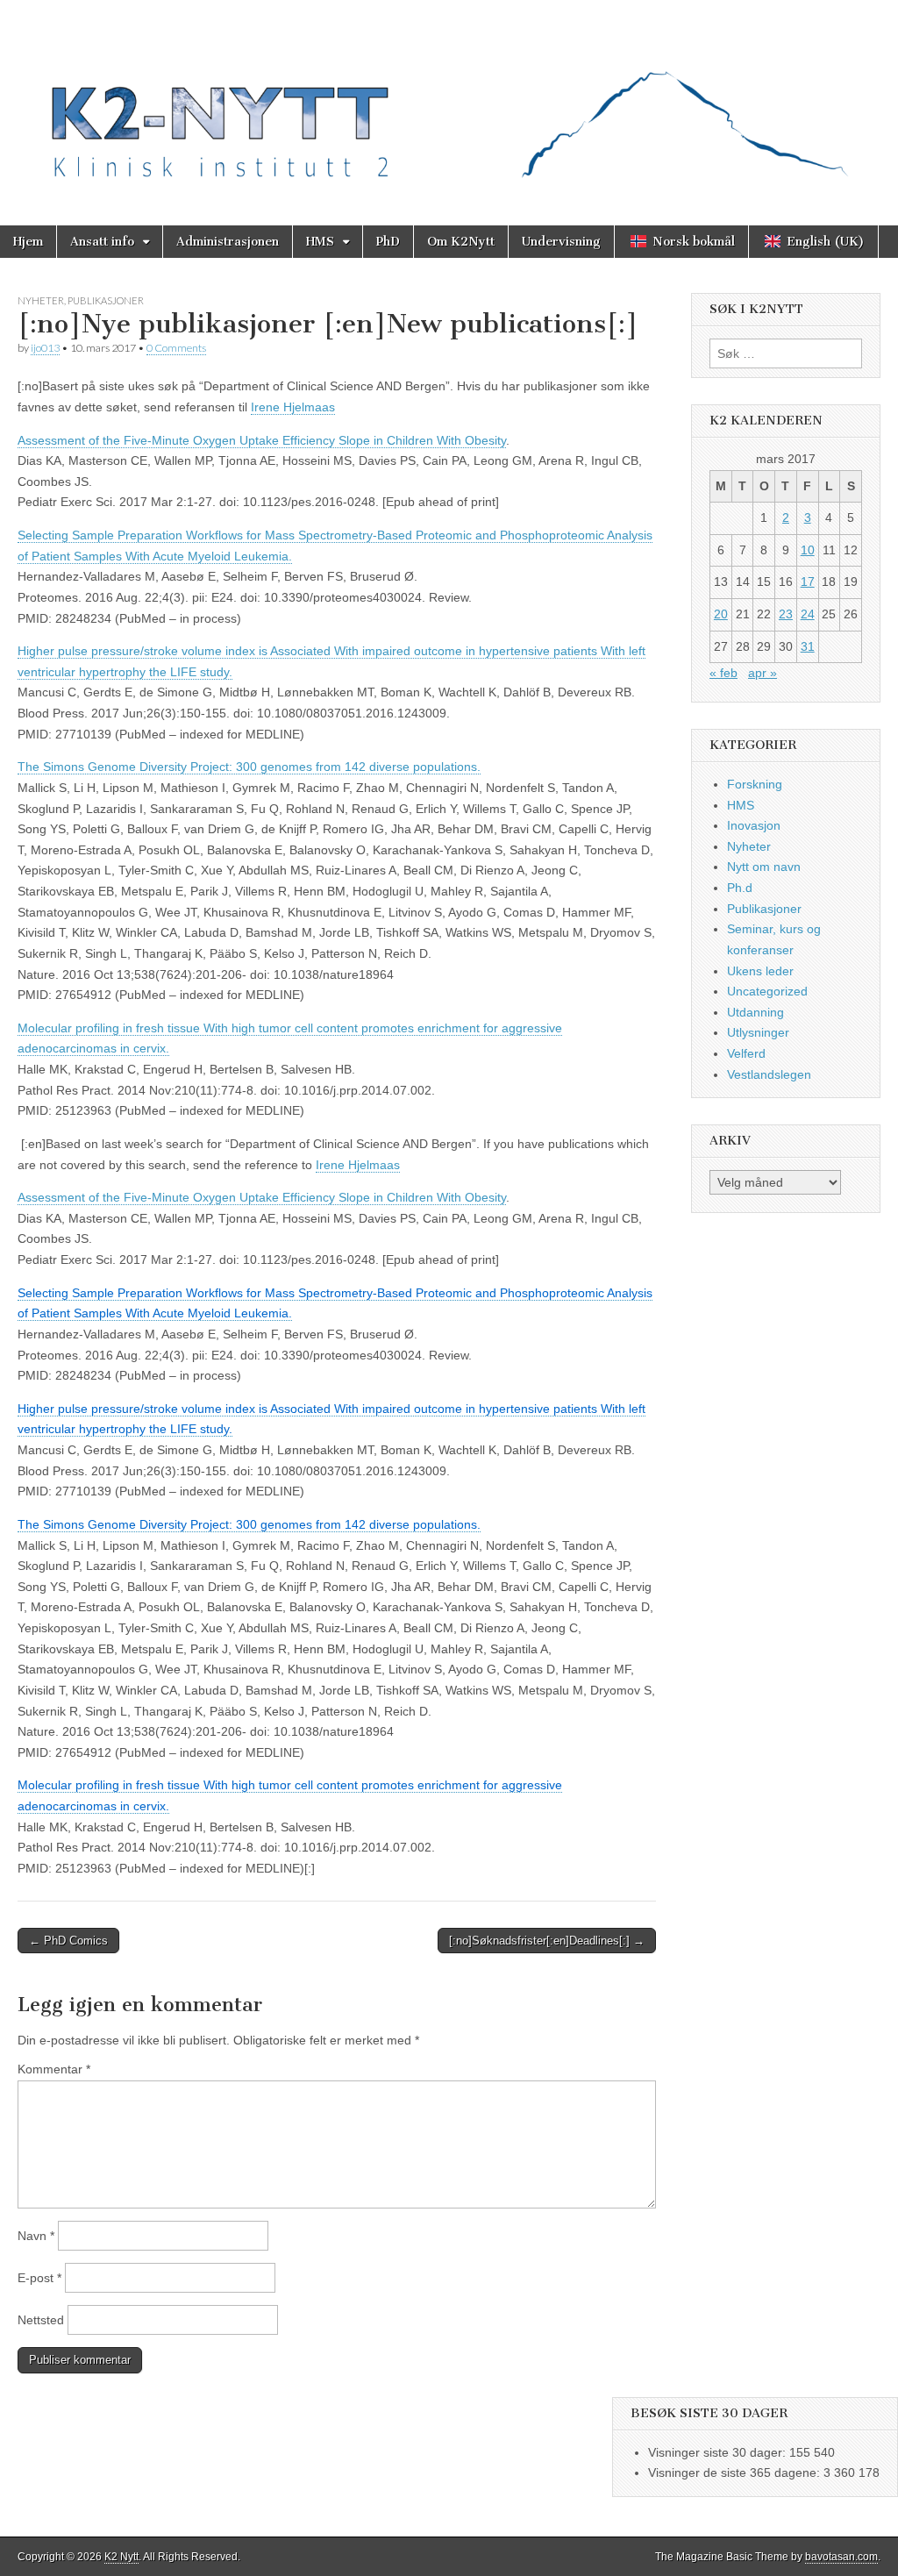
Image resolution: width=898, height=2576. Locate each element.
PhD (388, 242)
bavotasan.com (841, 2557)
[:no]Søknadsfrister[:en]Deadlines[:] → (547, 1941)
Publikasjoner (106, 300)
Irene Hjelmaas (293, 407)
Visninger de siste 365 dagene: (736, 2473)
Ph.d (740, 888)
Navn (36, 2236)
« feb (723, 673)
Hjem (28, 242)
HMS (320, 242)
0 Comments (176, 348)
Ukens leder (760, 971)
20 (721, 614)
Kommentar (54, 2069)
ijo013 (45, 348)
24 (808, 614)
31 (808, 646)
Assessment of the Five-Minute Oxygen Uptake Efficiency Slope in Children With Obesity (262, 440)
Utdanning (755, 1012)
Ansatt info (102, 242)
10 (808, 550)
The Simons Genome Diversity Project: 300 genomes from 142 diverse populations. (249, 767)
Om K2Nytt (461, 242)
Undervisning (561, 242)
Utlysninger (758, 1032)
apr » (763, 673)
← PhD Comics (68, 1941)
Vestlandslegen (769, 1074)
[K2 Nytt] (449, 100)
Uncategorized (767, 991)
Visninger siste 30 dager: (719, 2452)
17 (808, 582)
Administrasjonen (228, 242)
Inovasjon (754, 825)
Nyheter (41, 300)
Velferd (746, 1053)
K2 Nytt (121, 2557)
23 (786, 614)
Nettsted (41, 2320)
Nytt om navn (764, 867)
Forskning (755, 784)
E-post (39, 2278)
